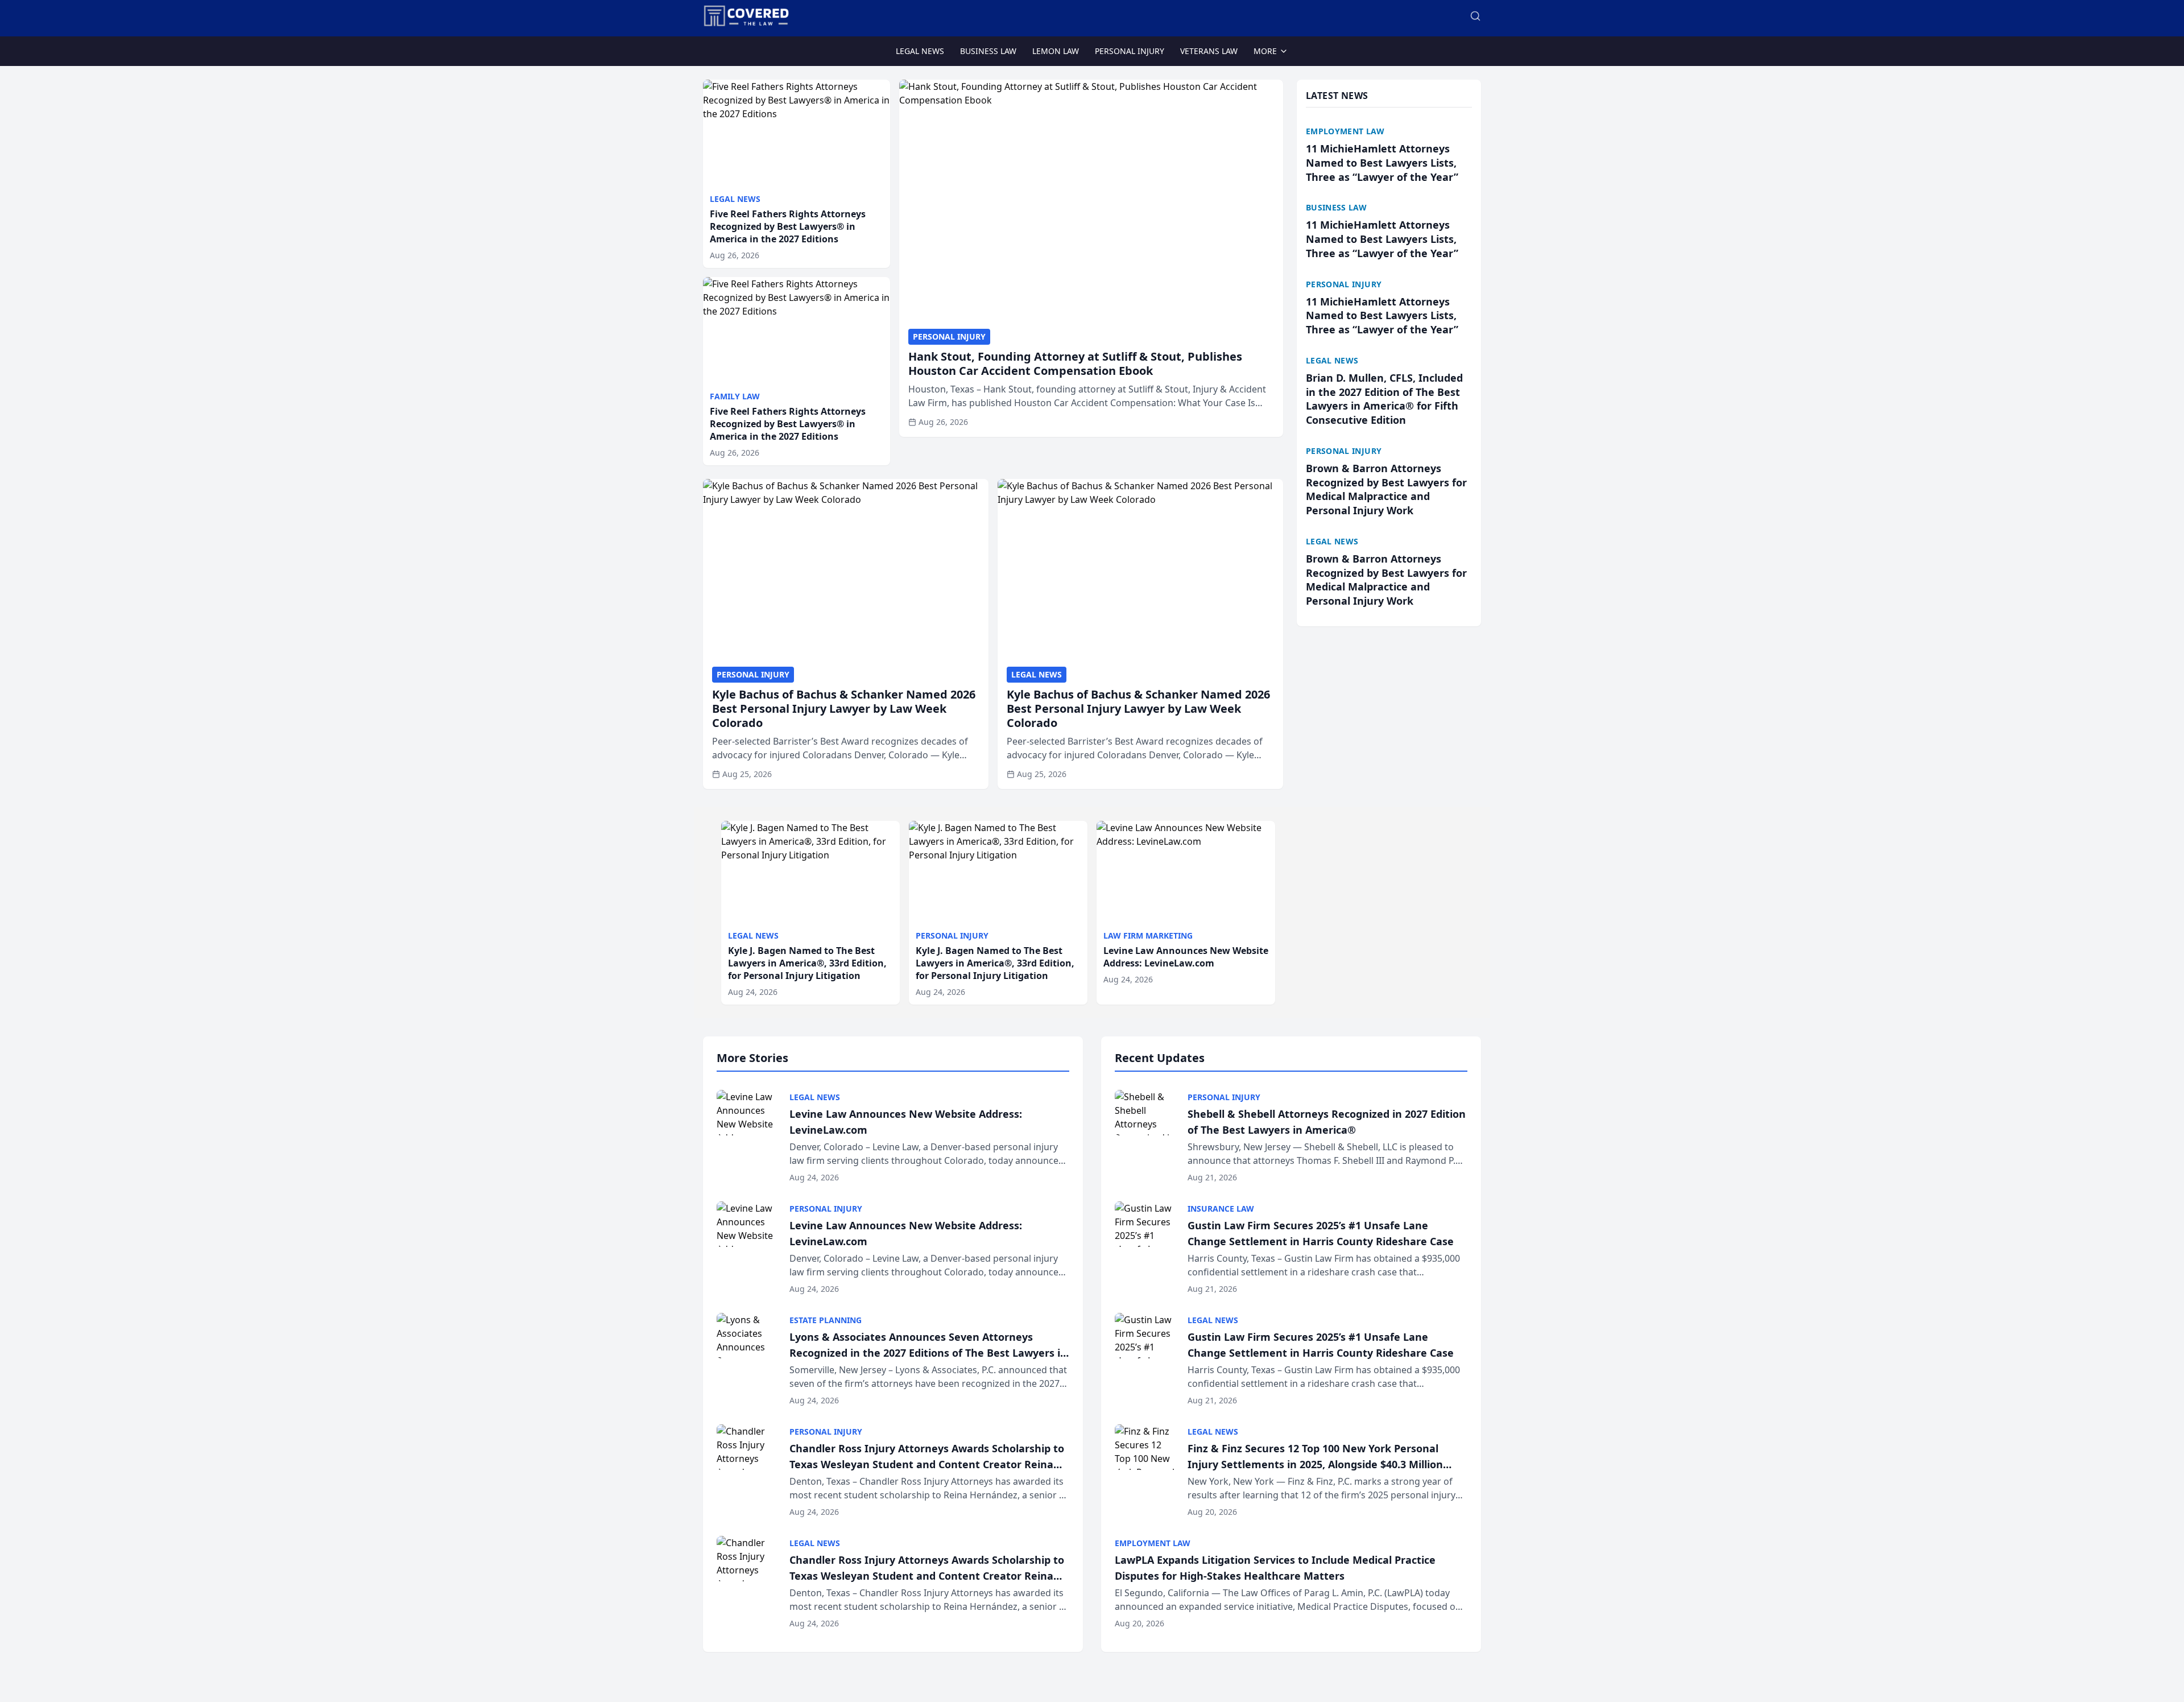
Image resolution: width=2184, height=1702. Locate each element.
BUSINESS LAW (988, 51)
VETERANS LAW (1209, 51)
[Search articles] (1475, 16)
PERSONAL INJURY (1130, 51)
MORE (1265, 51)
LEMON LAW (1056, 51)
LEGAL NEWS (920, 51)
